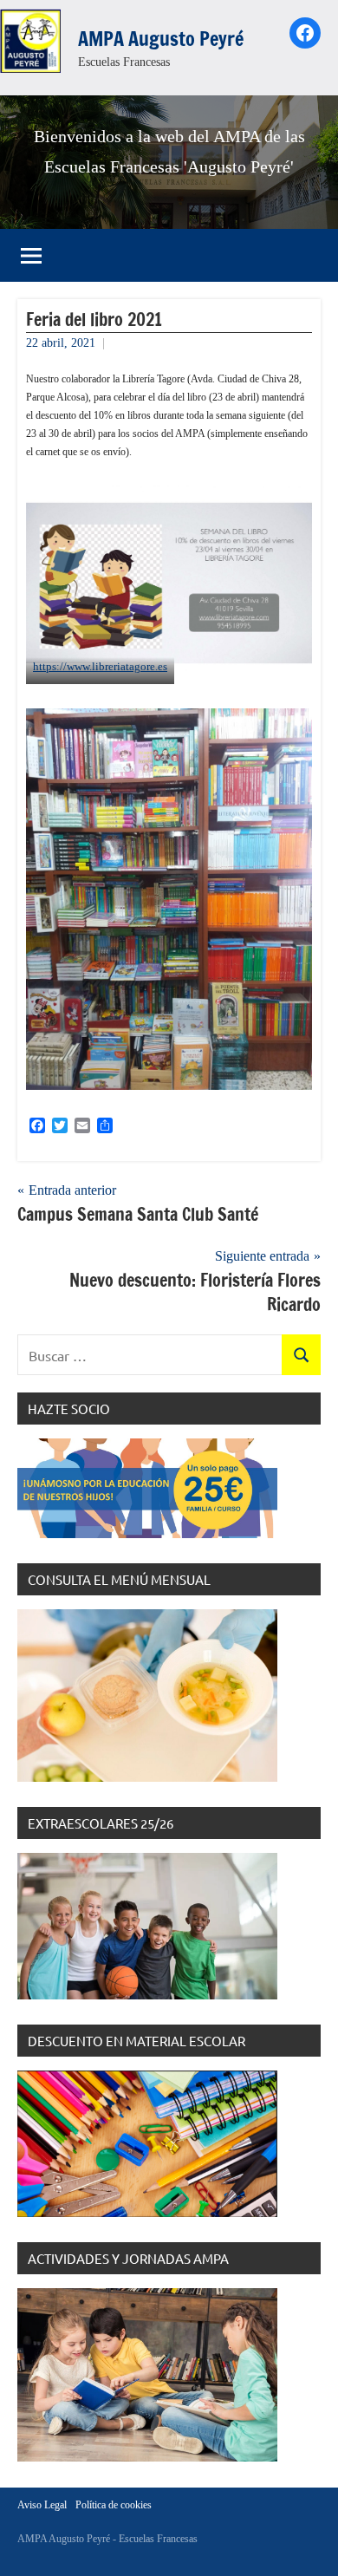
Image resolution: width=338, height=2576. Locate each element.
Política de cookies (114, 2505)
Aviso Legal (42, 2505)
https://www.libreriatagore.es (100, 666)
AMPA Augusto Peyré (161, 39)
